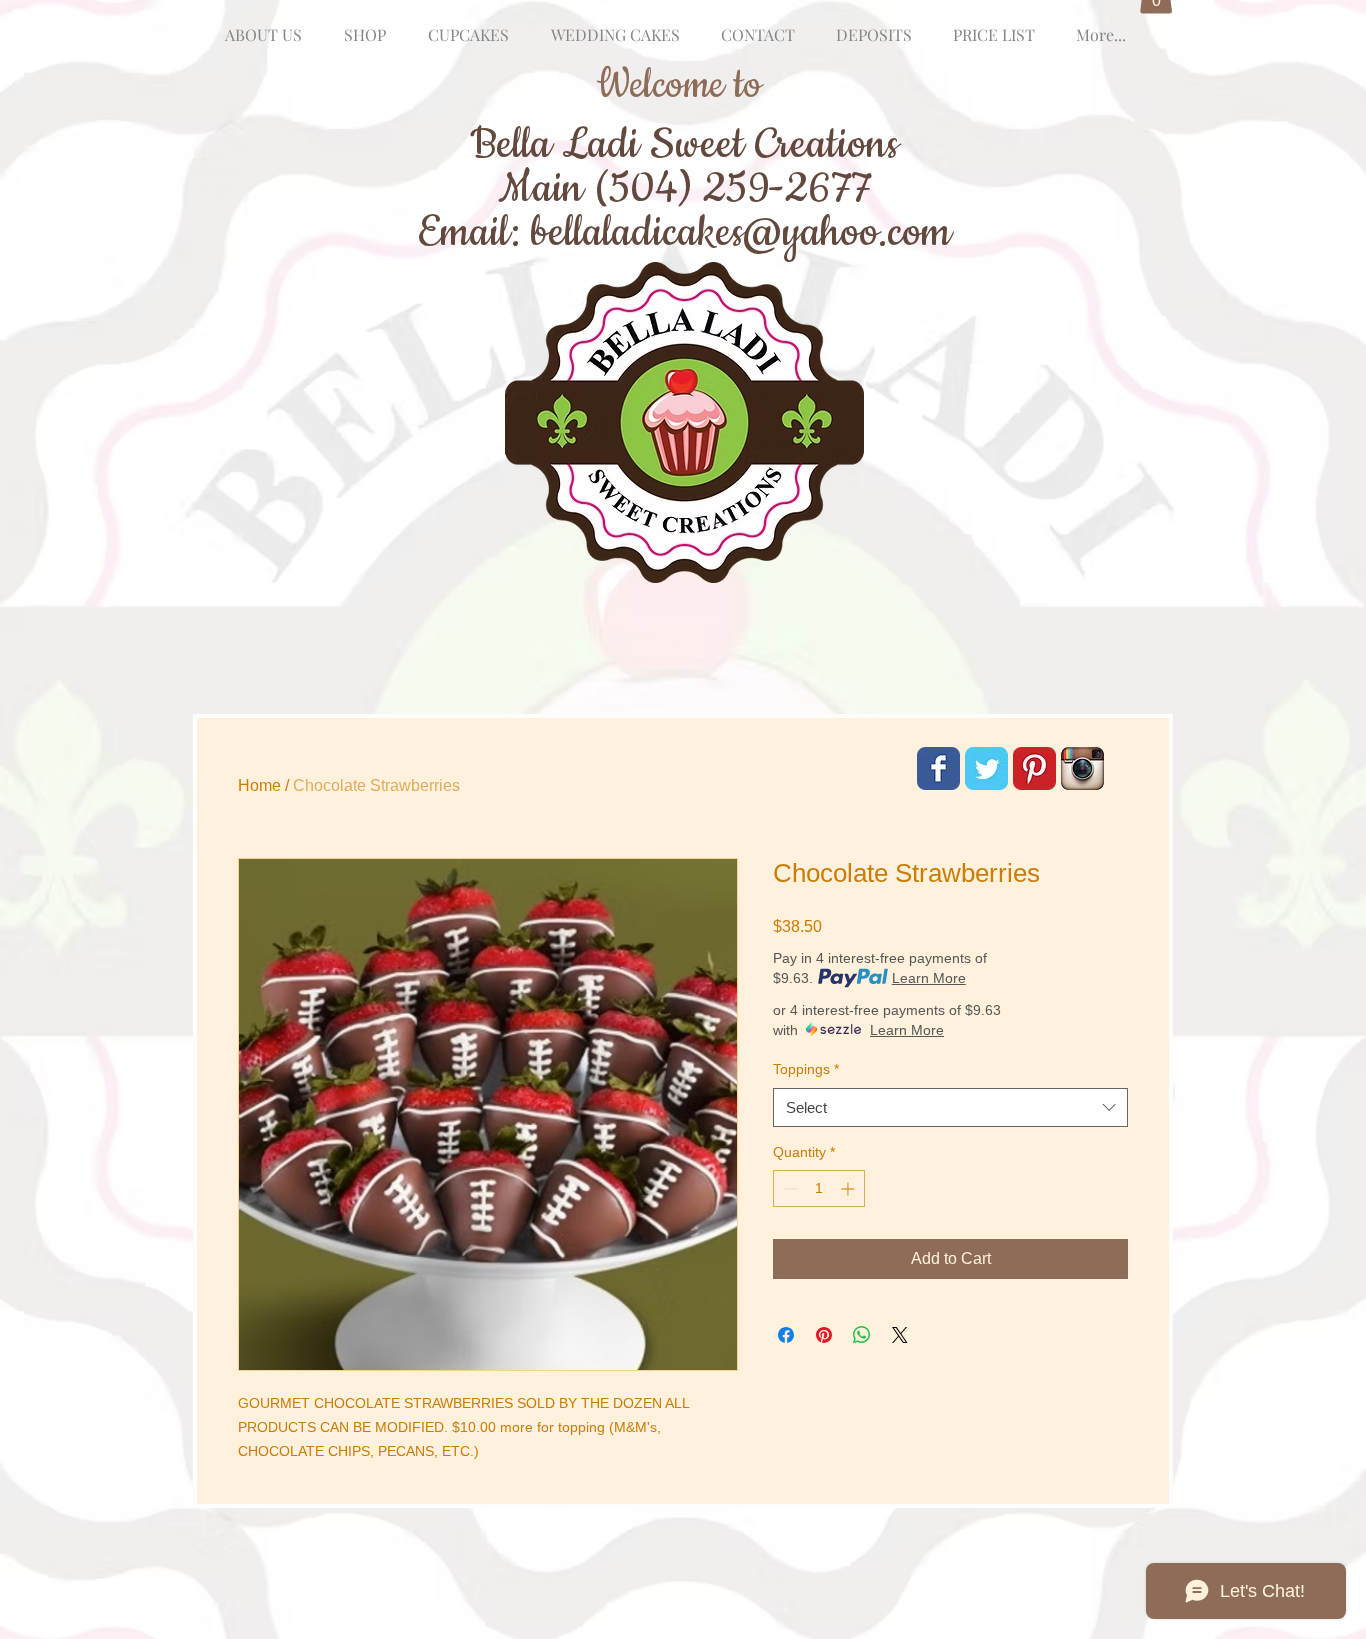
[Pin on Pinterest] (824, 1335)
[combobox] (950, 1107)
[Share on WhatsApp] (862, 1335)
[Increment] (849, 1188)
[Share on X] (900, 1335)
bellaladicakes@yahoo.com (741, 232)
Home (259, 785)
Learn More (929, 978)
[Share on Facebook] (786, 1335)
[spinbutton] (819, 1188)
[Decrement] (788, 1188)
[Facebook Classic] (938, 768)
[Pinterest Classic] (1034, 768)
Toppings (806, 1069)
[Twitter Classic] (986, 768)
